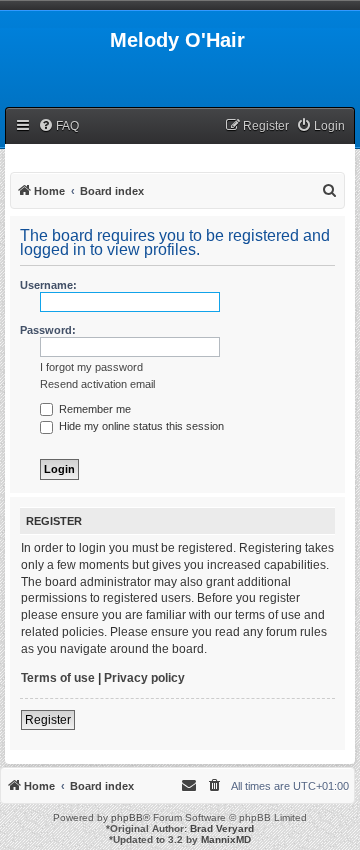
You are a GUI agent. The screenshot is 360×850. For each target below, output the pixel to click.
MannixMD (226, 839)
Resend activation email (97, 384)
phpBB (127, 817)
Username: (48, 285)
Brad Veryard (222, 828)
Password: (48, 330)
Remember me (93, 409)
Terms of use (58, 678)
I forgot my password (91, 367)
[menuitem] (58, 126)
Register (48, 720)
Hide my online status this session (140, 426)
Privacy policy (144, 678)
